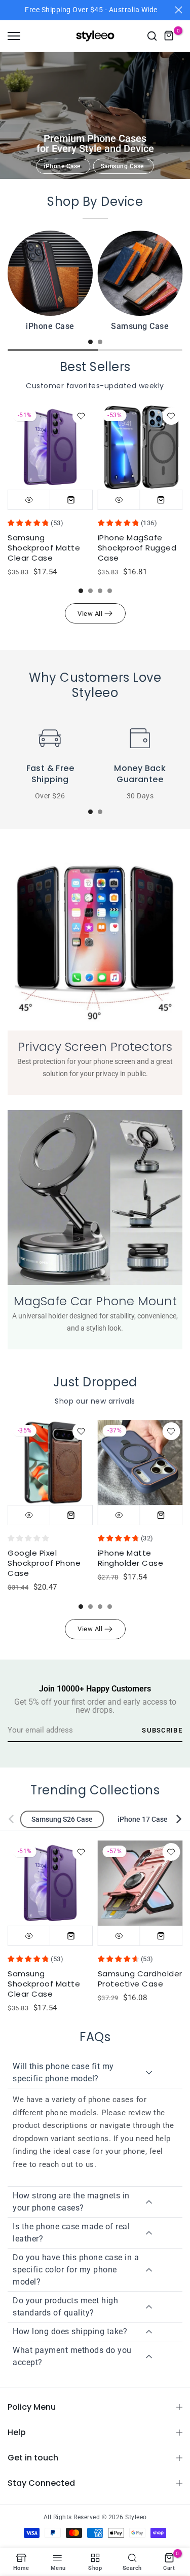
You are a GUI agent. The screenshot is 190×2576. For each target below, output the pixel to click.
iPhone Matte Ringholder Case (131, 1558)
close (179, 10)
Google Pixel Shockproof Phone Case (44, 1563)
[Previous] (18, 1819)
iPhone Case (62, 166)
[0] (169, 36)
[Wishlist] (81, 416)
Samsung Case (122, 166)
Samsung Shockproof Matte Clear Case (44, 548)
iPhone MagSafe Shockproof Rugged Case (137, 548)
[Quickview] (29, 499)
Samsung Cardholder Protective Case (140, 1979)
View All (90, 614)
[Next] (172, 1819)
